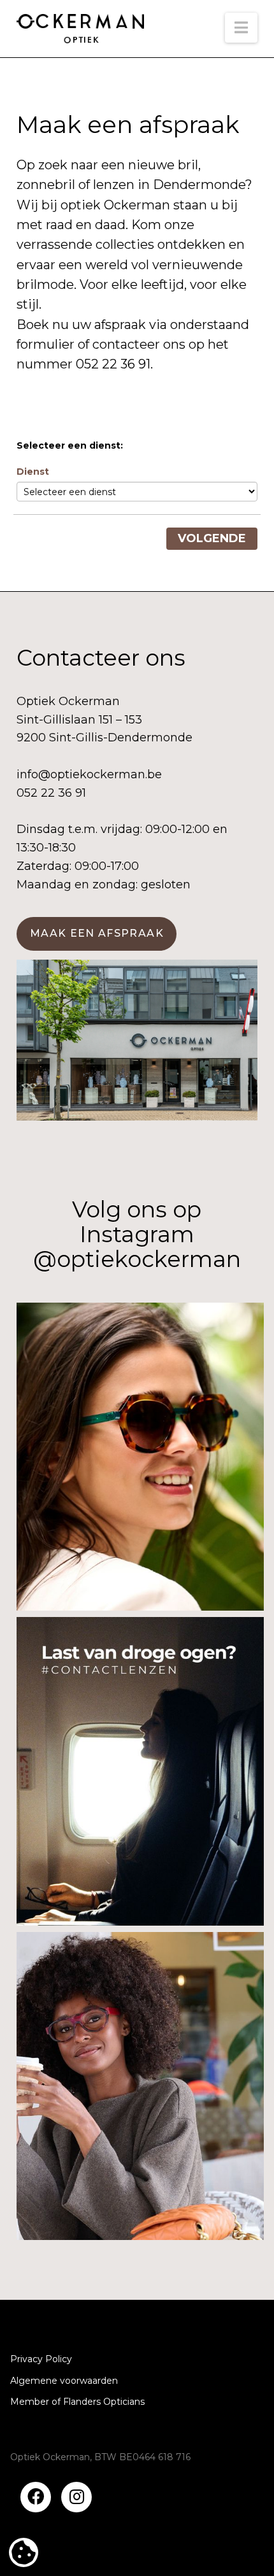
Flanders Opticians (104, 2402)
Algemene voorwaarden (64, 2381)
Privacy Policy (41, 2359)
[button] (241, 28)
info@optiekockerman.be (89, 774)
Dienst (33, 472)
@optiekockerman (137, 1259)
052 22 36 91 (113, 364)
